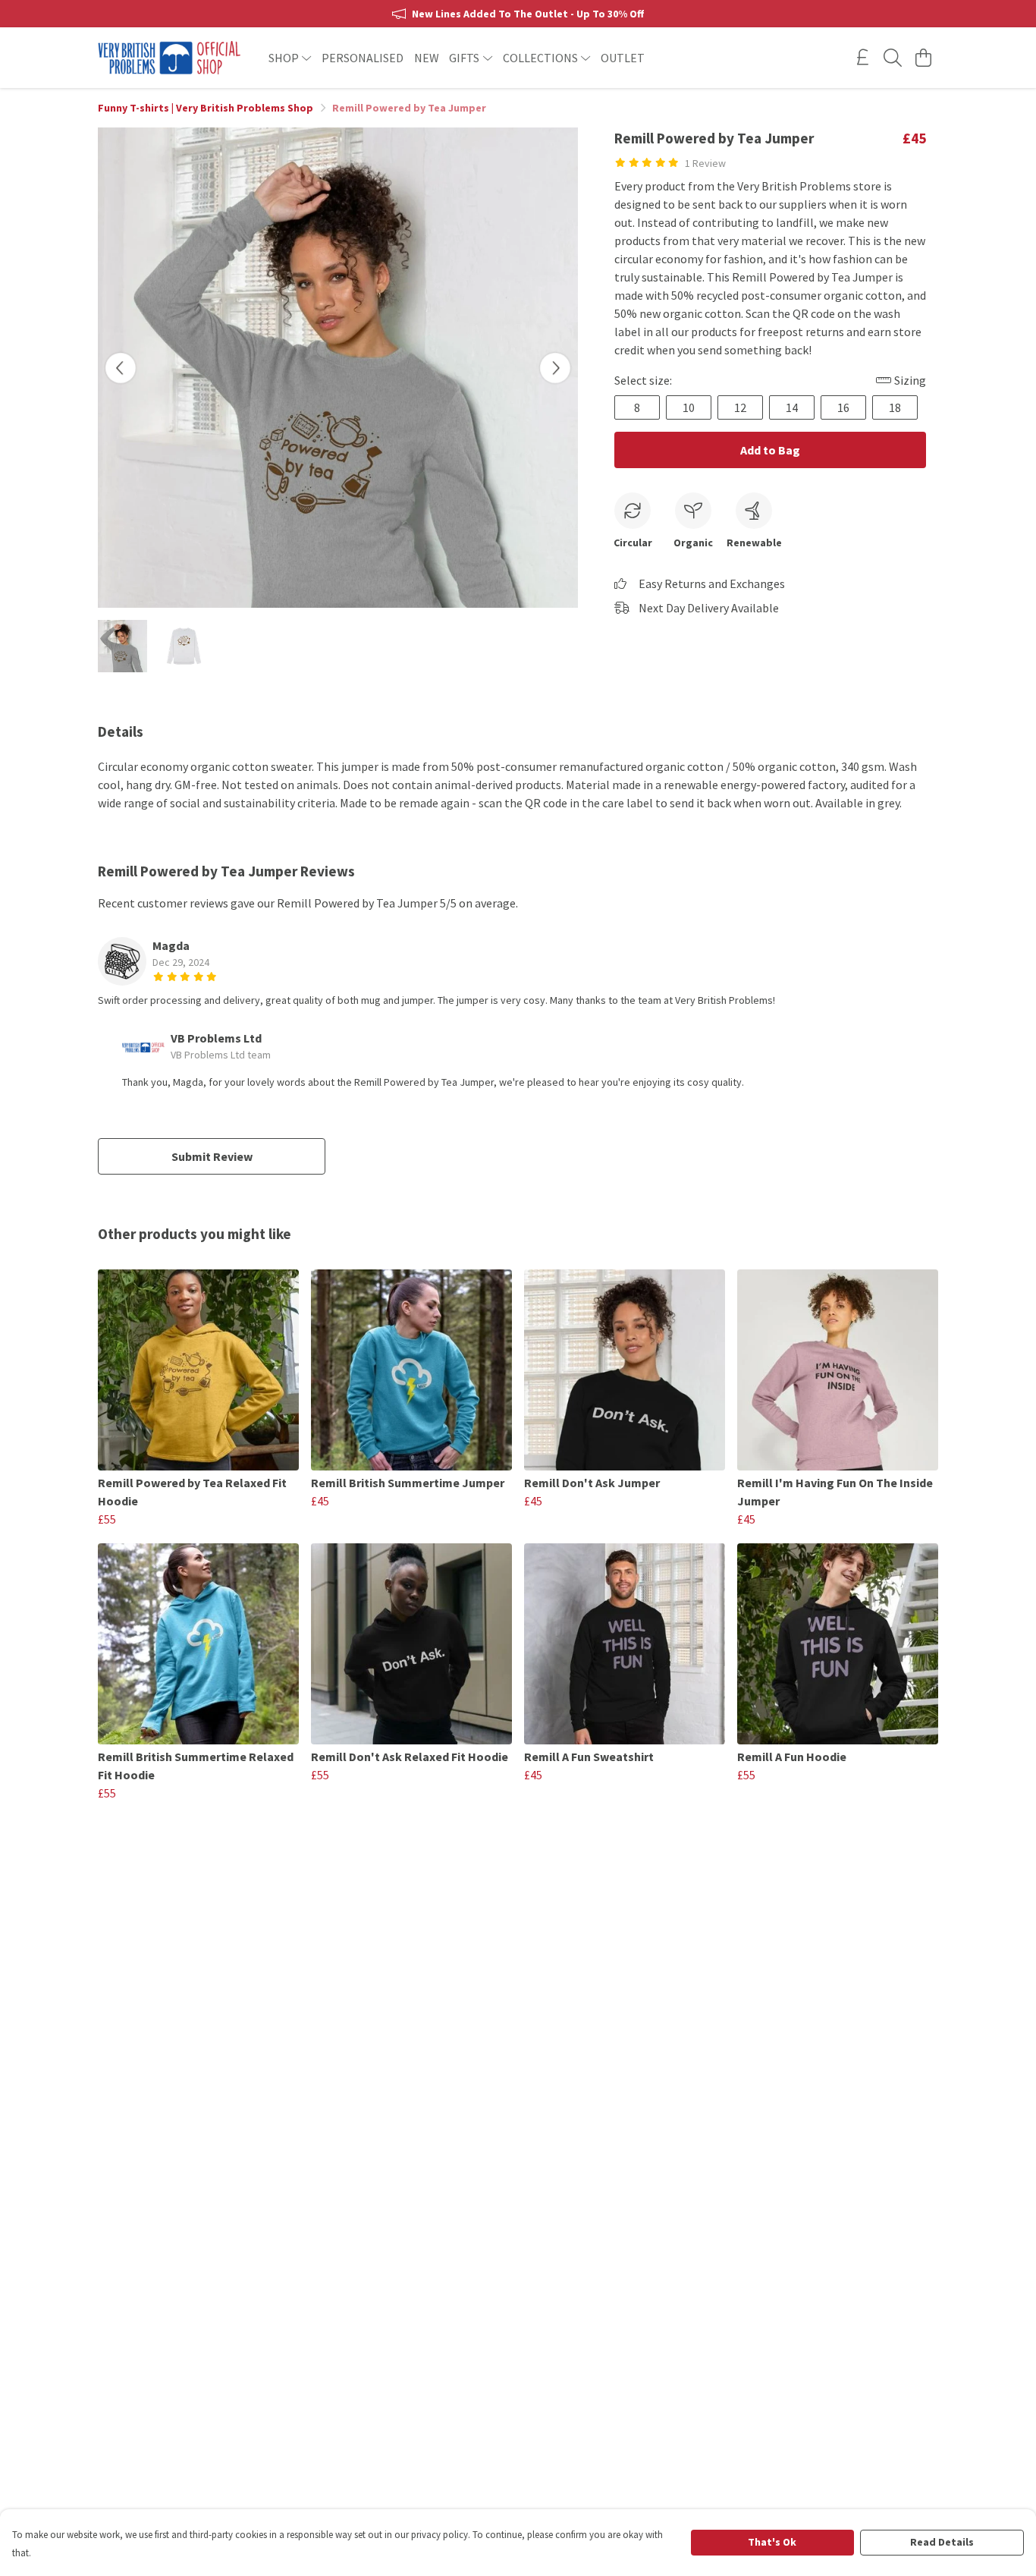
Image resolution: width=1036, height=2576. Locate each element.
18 (895, 407)
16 (843, 407)
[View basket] (923, 58)
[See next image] (555, 368)
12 (740, 407)
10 (689, 407)
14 (792, 407)
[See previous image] (121, 368)
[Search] (893, 58)
